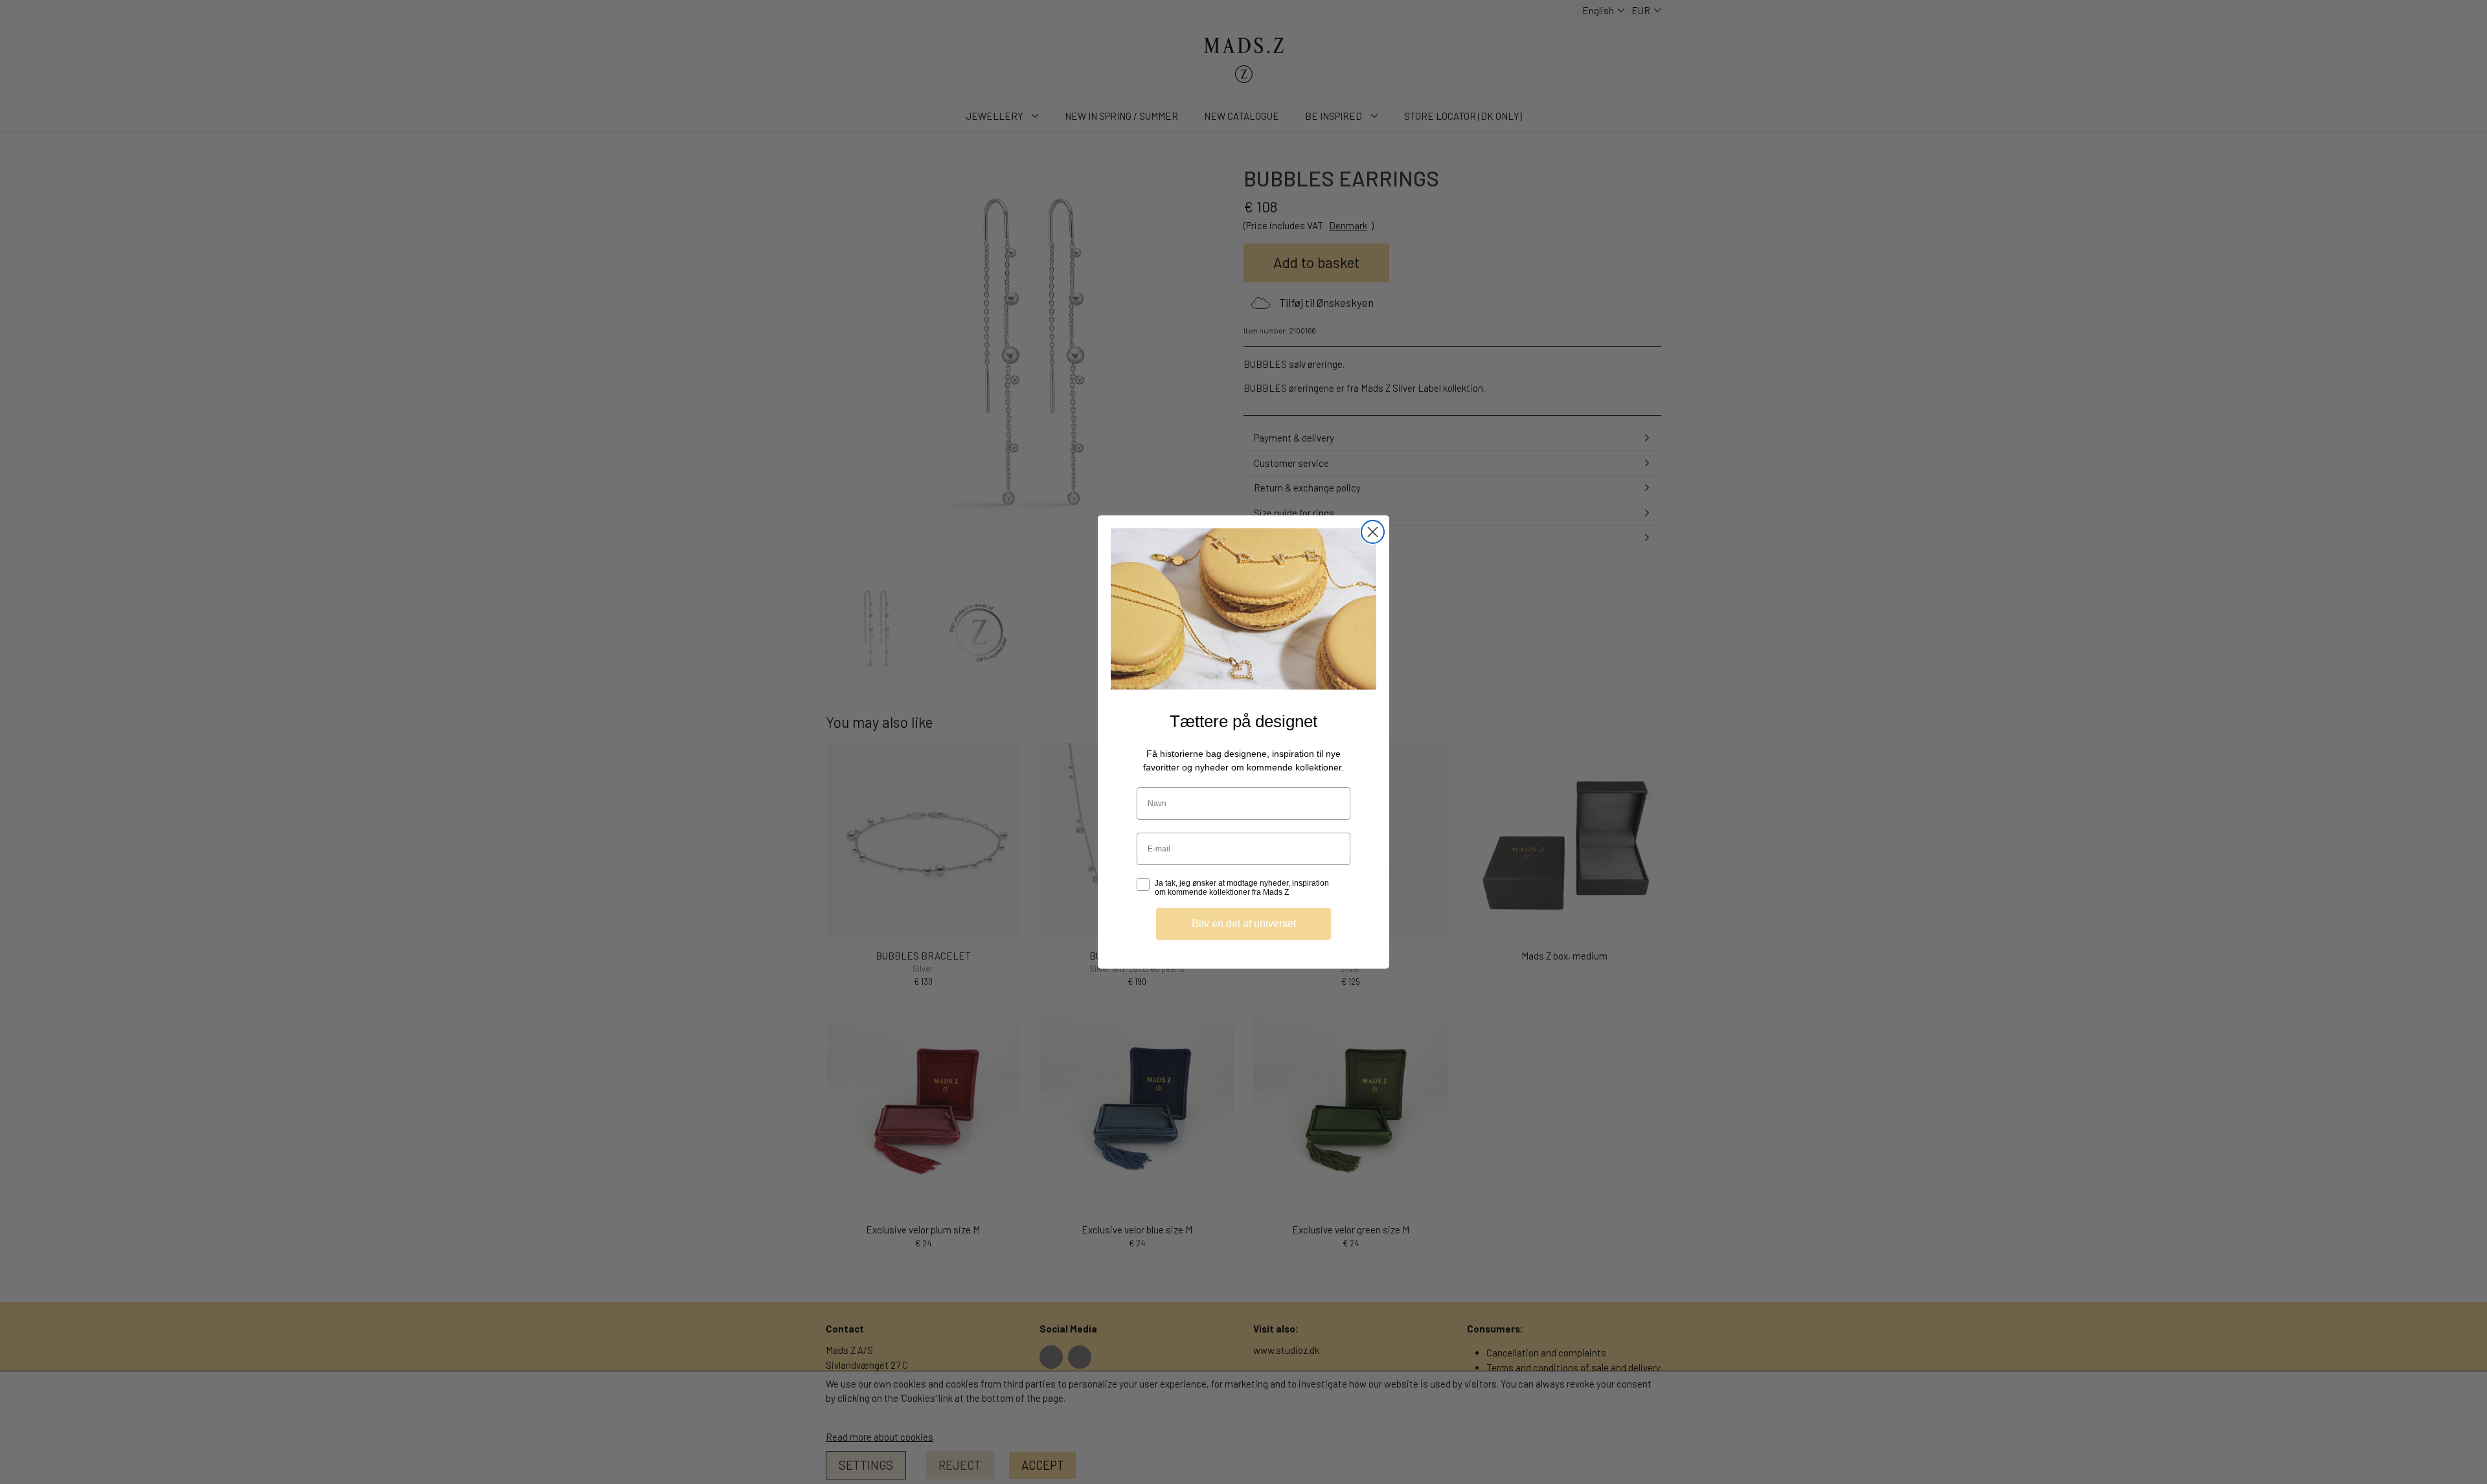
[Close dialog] (1373, 532)
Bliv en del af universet (1244, 924)
